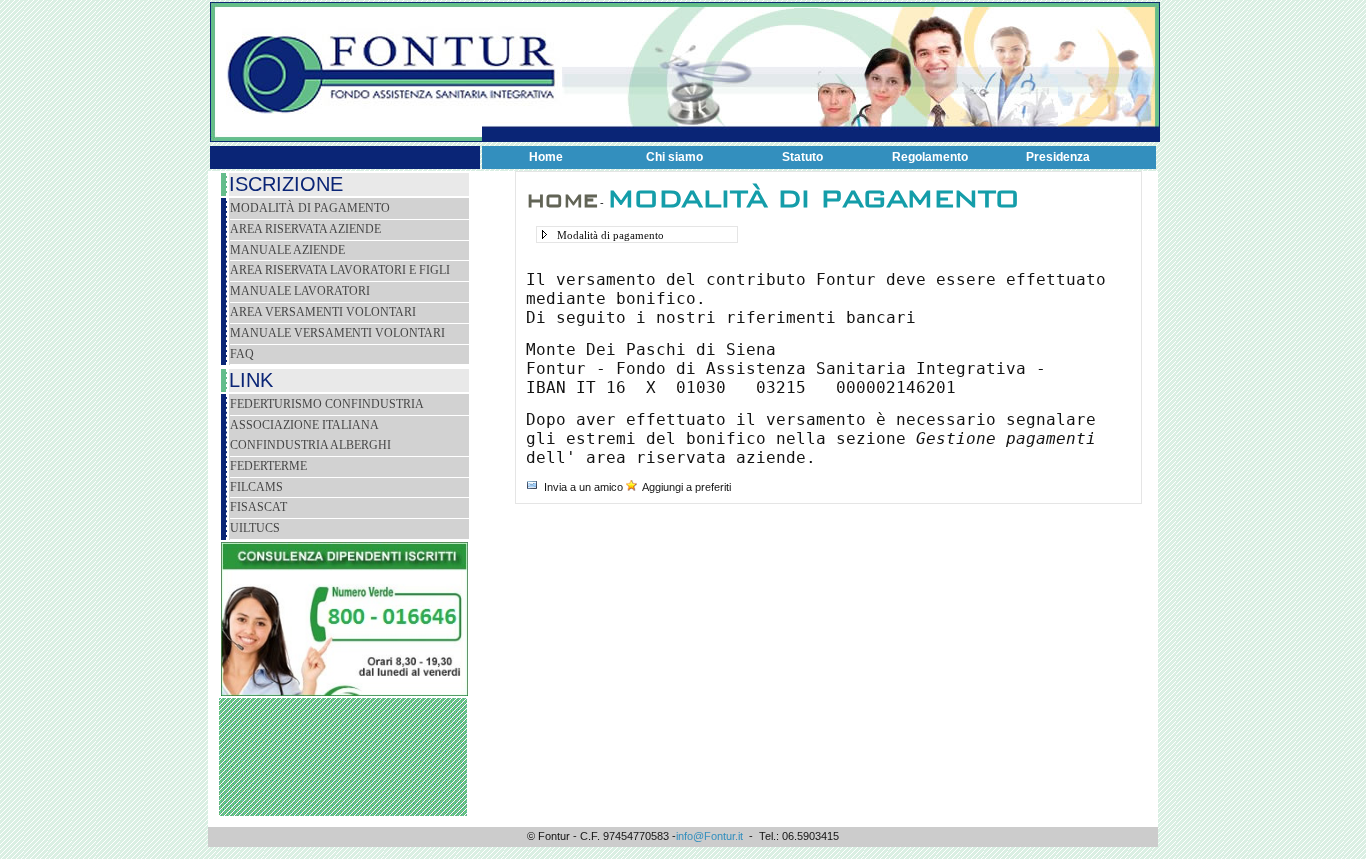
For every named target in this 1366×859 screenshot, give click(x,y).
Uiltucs (255, 528)
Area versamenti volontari (323, 312)
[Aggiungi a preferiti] (631, 487)
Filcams (256, 487)
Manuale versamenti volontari (337, 333)
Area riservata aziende (305, 229)
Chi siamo (674, 157)
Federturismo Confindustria (327, 404)
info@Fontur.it (709, 836)
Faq (242, 354)
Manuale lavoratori (300, 291)
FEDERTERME (268, 466)
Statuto (802, 157)
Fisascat (258, 507)
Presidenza (1058, 157)
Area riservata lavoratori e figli (340, 270)
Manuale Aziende (287, 250)
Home (546, 157)
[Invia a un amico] (532, 487)
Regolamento (930, 157)
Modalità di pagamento (310, 208)
